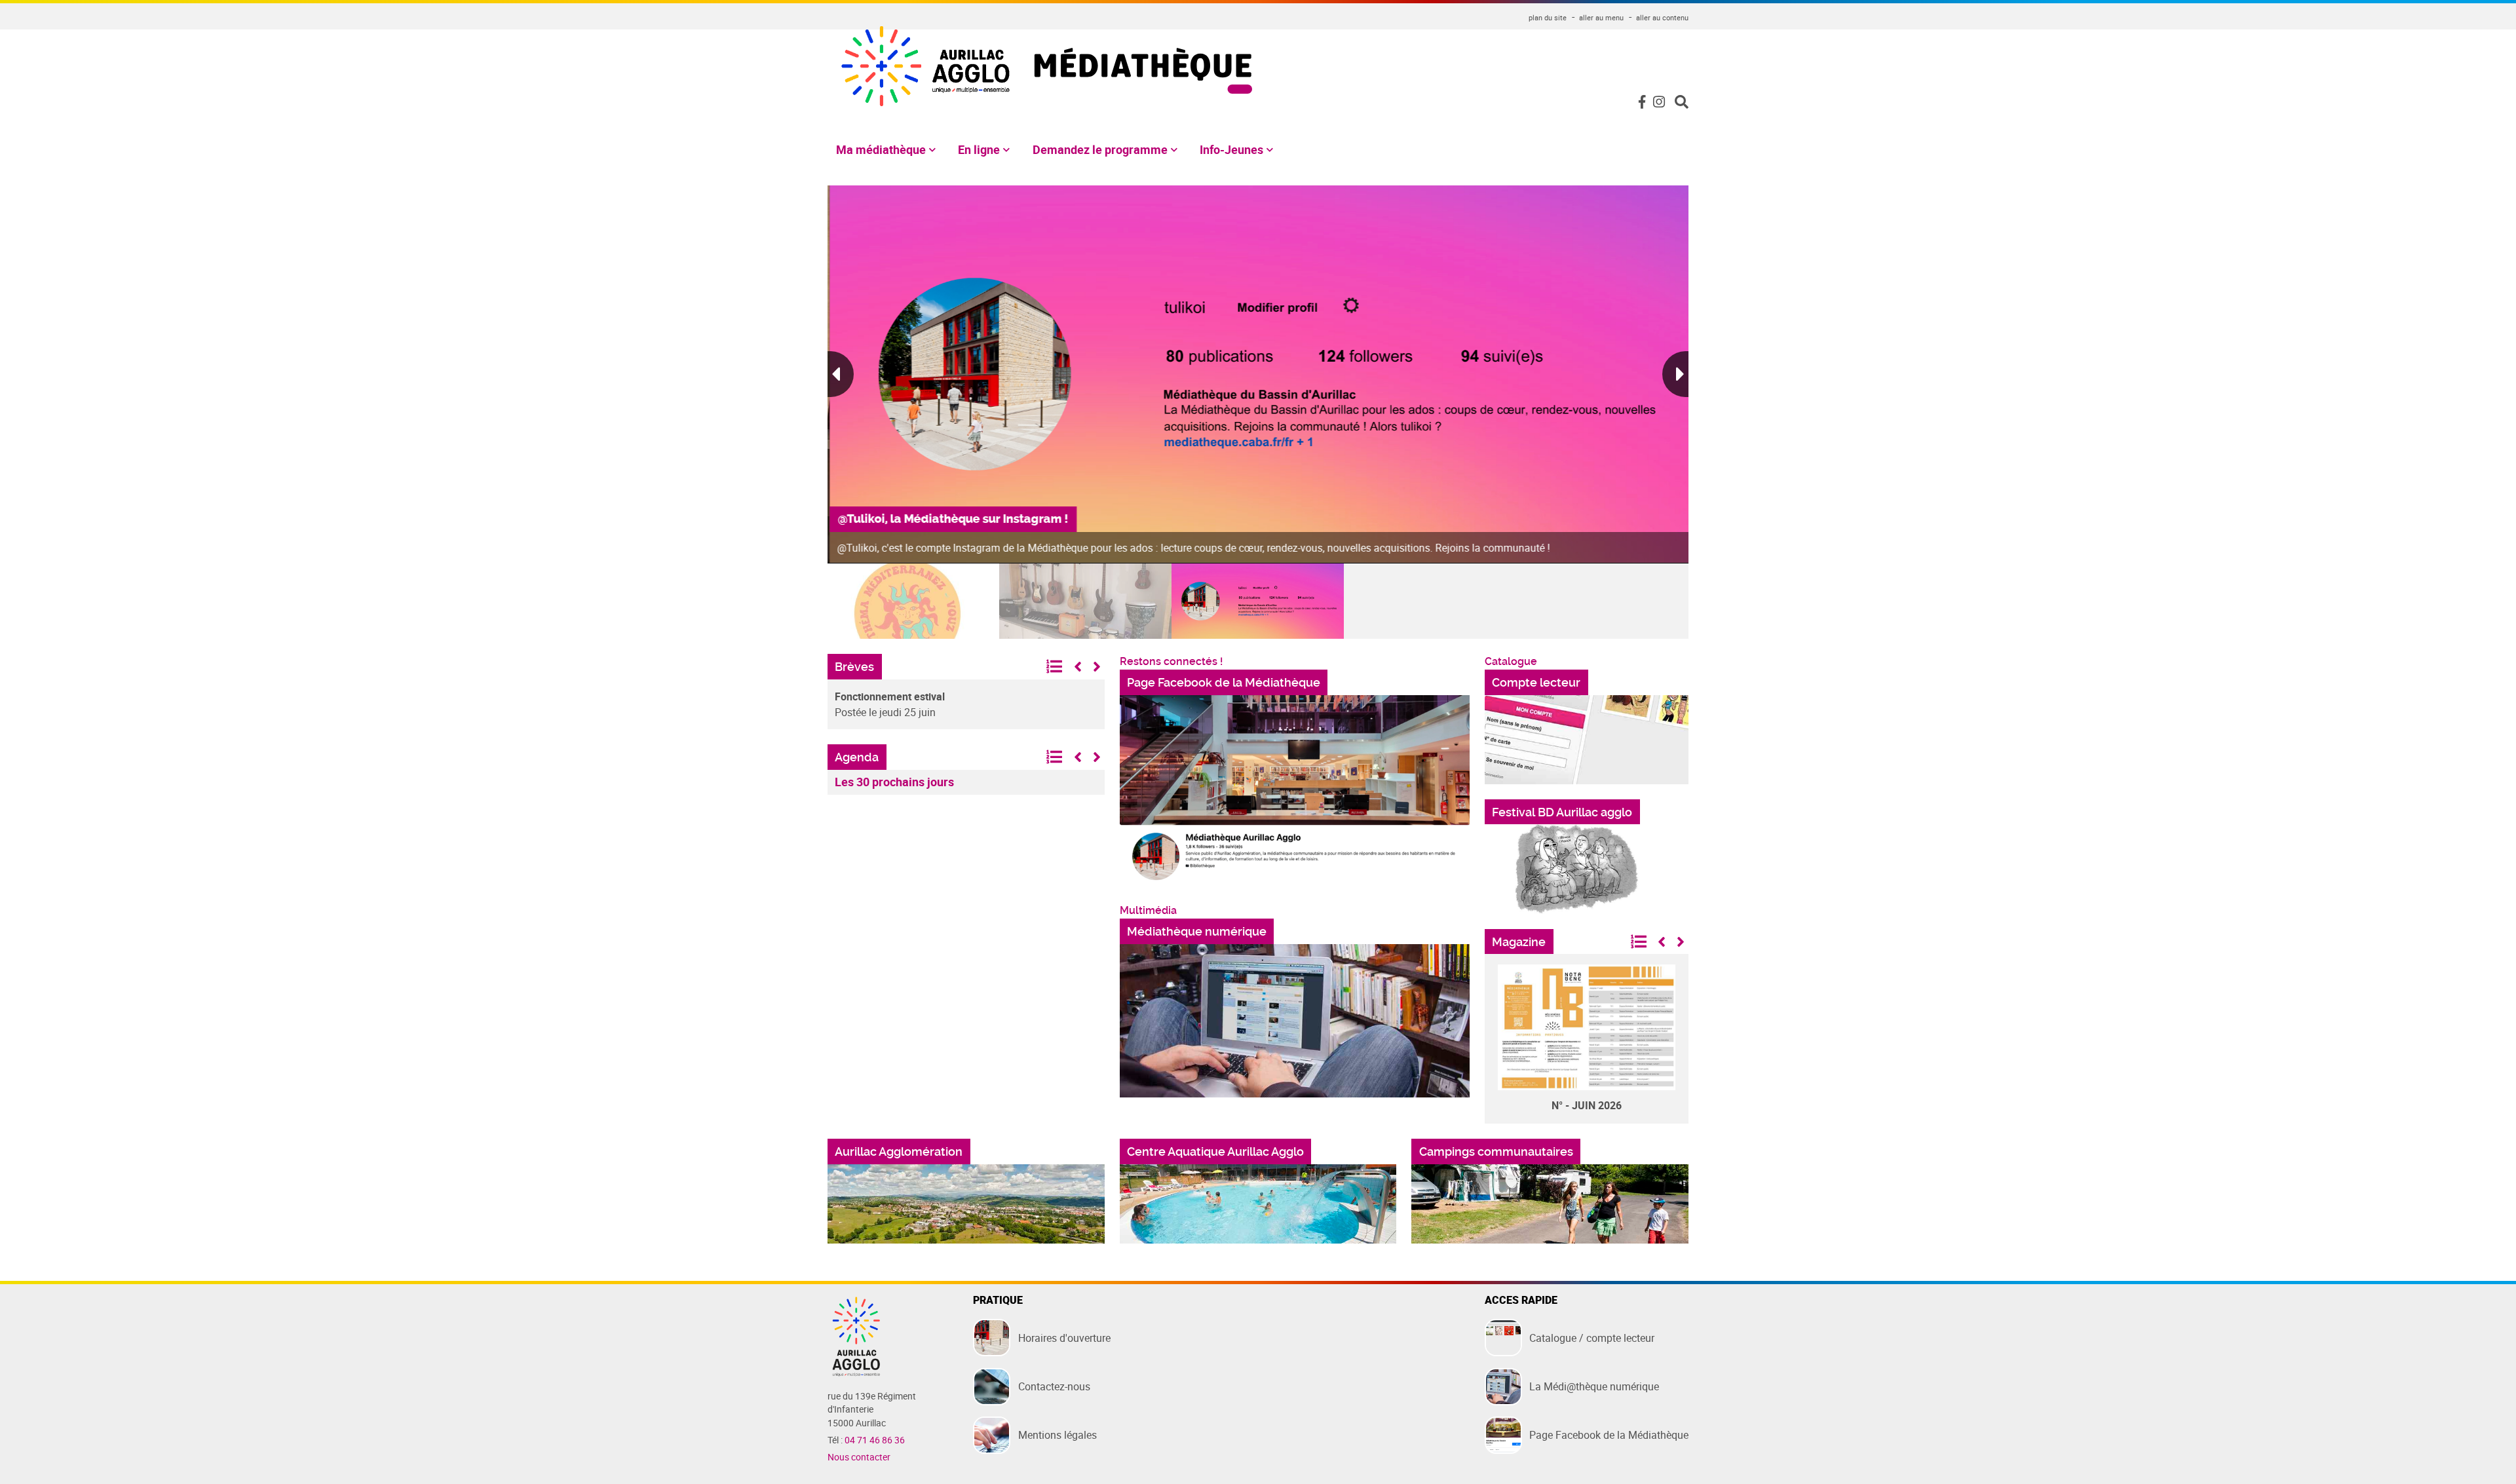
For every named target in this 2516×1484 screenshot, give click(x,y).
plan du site (1548, 17)
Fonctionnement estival (890, 696)
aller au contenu (1662, 17)
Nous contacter (859, 1457)
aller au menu (1601, 17)
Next (1675, 374)
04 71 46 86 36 (875, 1440)
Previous (841, 374)
